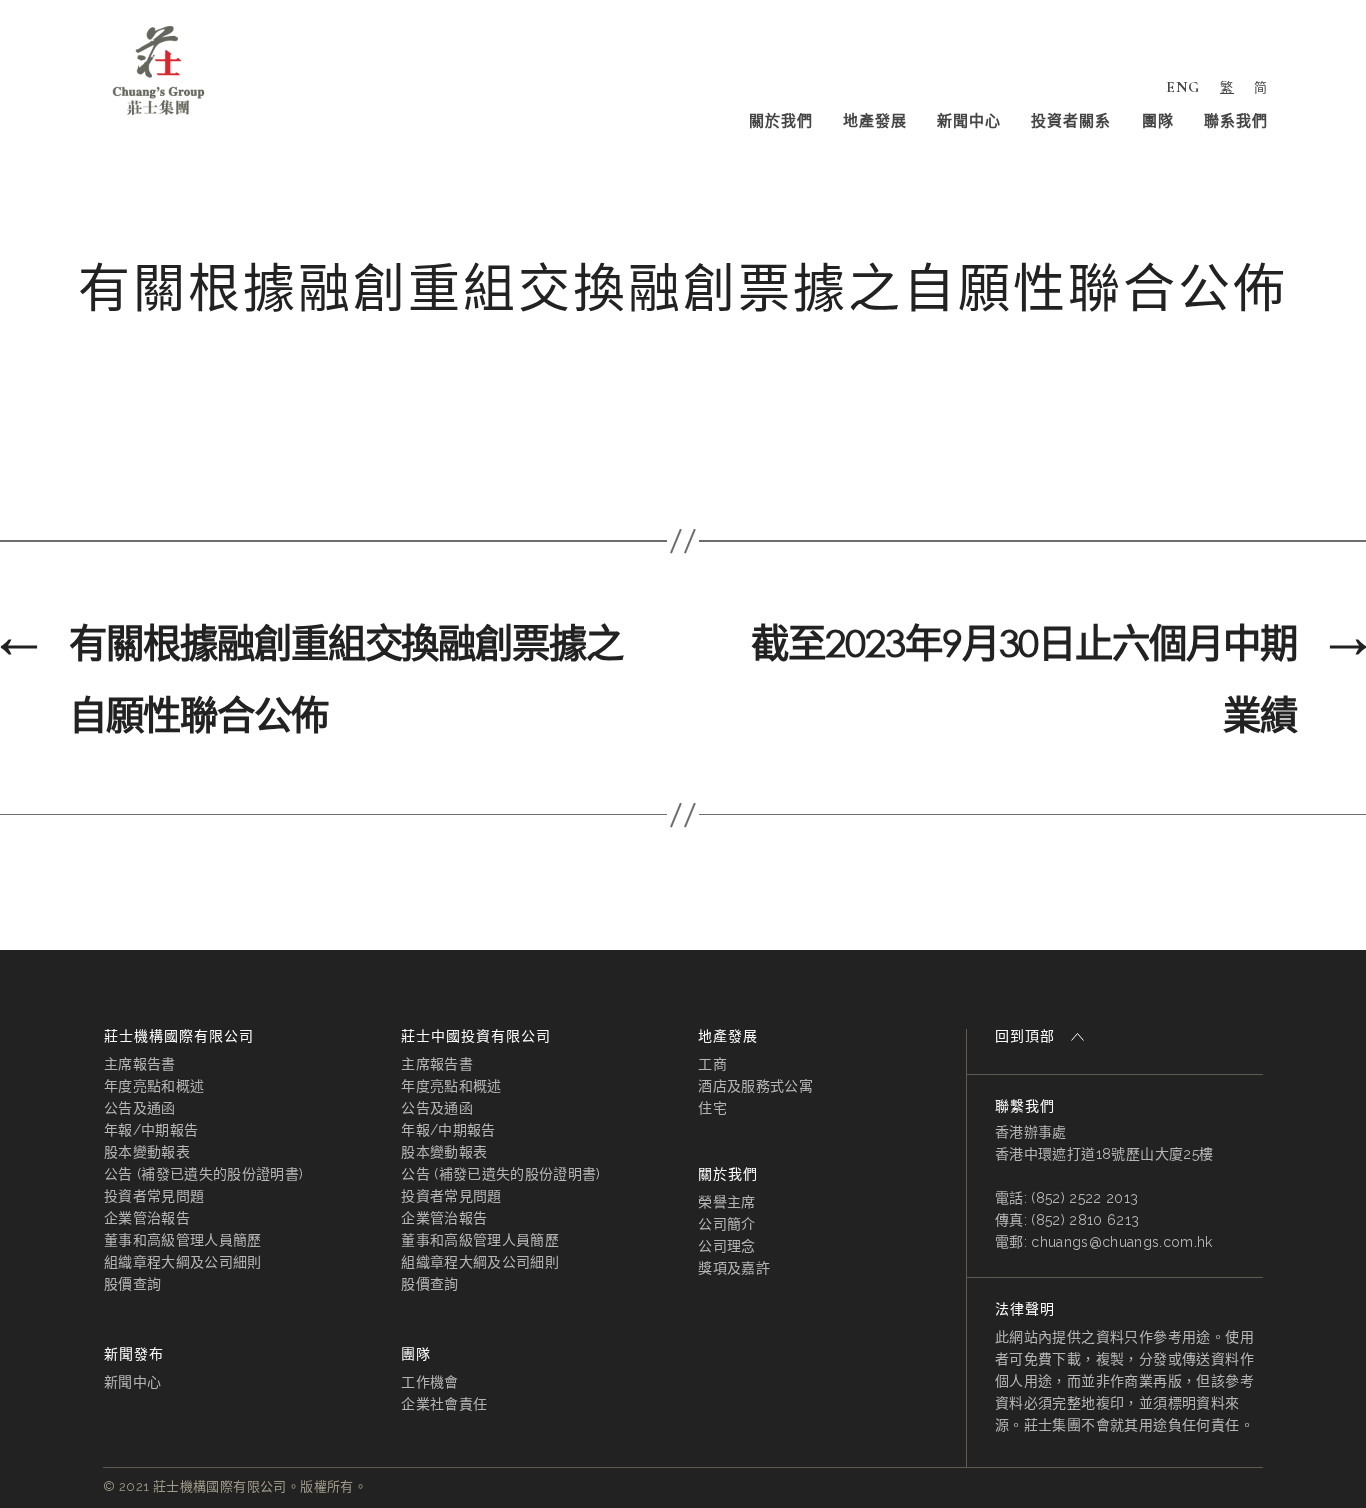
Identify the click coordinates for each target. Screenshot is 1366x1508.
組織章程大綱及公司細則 (183, 1262)
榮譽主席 (726, 1202)
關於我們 (781, 121)
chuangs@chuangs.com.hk (1121, 1242)
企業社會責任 (444, 1404)
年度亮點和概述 (154, 1086)
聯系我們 (1236, 121)
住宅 (712, 1108)
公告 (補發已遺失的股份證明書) (203, 1174)
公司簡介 (726, 1224)
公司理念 (726, 1246)
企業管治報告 (147, 1218)
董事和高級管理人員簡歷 (183, 1240)
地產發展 (875, 121)
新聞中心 (969, 121)
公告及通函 (140, 1108)
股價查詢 (132, 1284)
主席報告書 (140, 1064)
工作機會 (429, 1382)
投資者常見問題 (154, 1196)
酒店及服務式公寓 (755, 1086)
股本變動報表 (147, 1152)
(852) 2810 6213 (1085, 1220)
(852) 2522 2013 (1084, 1198)
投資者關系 (1071, 121)
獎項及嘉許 (734, 1268)
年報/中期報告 (151, 1130)
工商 (712, 1064)
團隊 (1158, 121)
